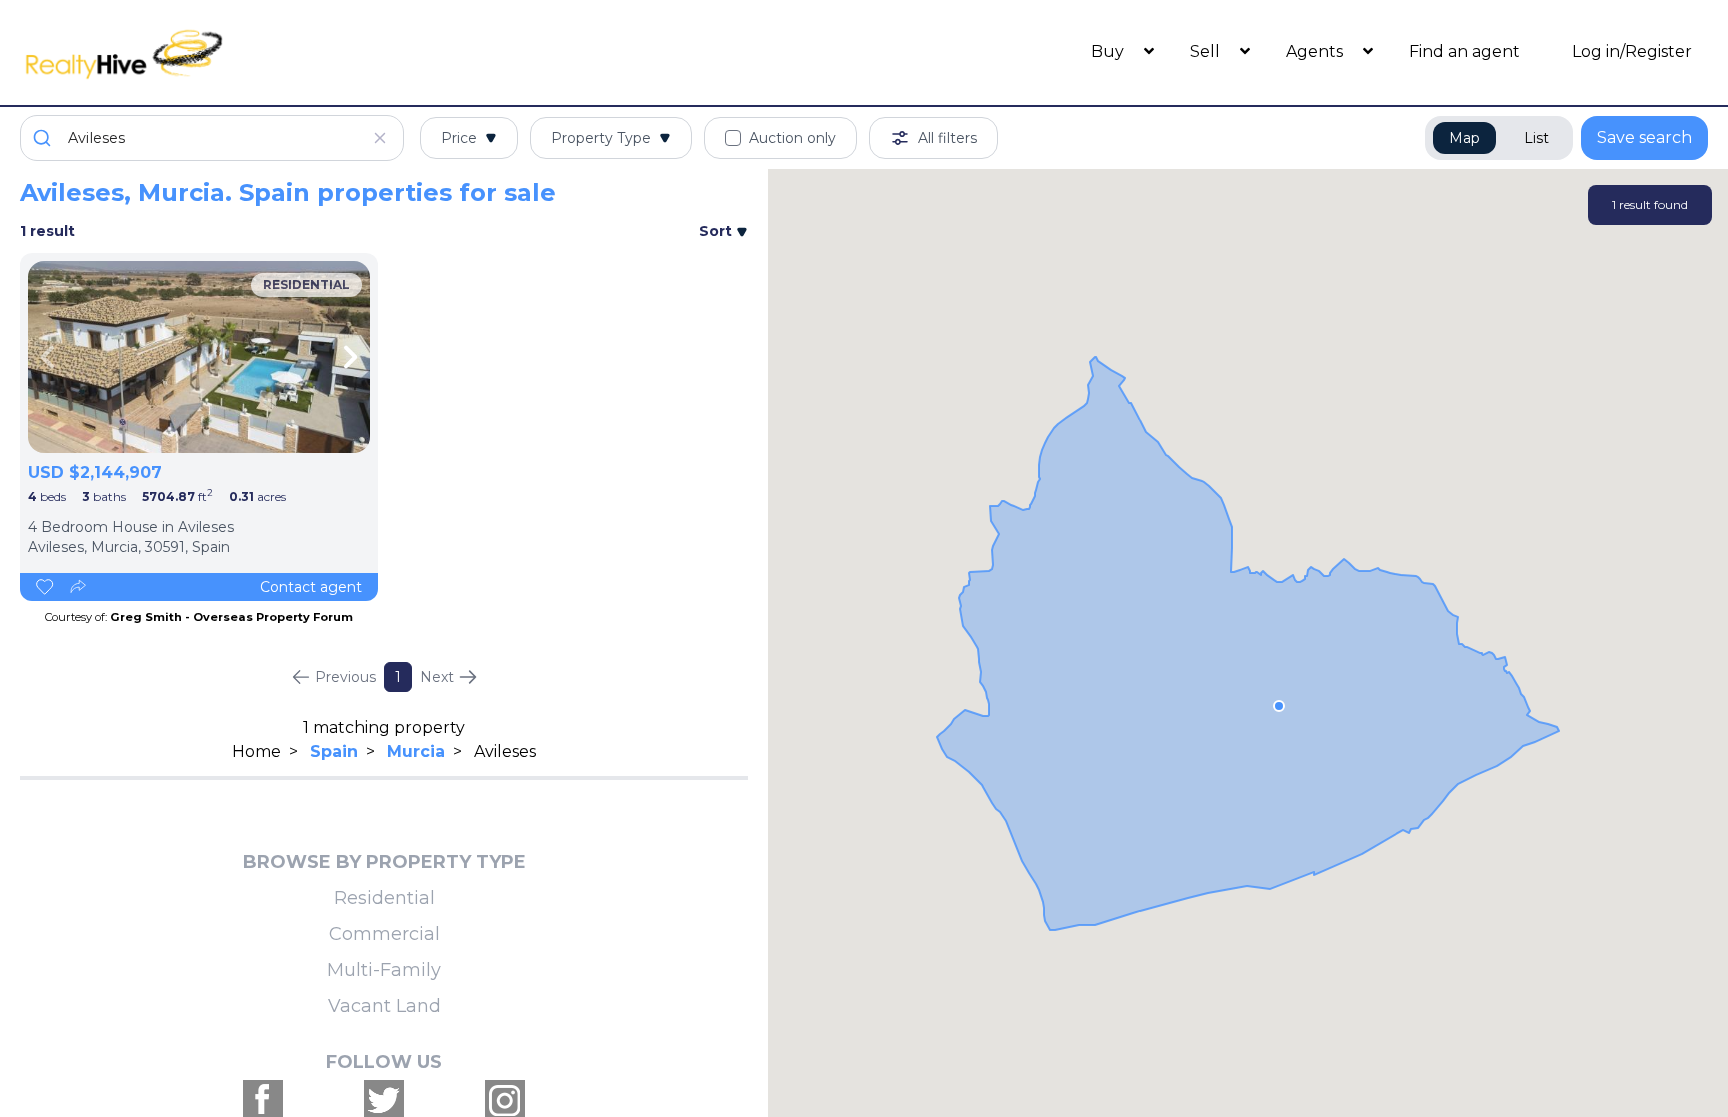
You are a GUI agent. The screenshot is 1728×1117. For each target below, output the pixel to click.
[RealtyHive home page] (231, 52)
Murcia (416, 751)
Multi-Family (384, 970)
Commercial (384, 934)
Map (1464, 138)
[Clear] (380, 138)
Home (256, 751)
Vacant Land (384, 1006)
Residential (384, 898)
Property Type (601, 138)
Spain (334, 751)
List (1536, 138)
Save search (1644, 137)
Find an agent (1464, 51)
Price (459, 138)
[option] (199, 357)
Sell (1207, 51)
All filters (947, 138)
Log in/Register (1632, 51)
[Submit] (44, 138)
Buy (1109, 51)
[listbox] (199, 357)
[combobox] (212, 138)
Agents (1316, 51)
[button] (1279, 706)
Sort (717, 231)
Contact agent (311, 587)
